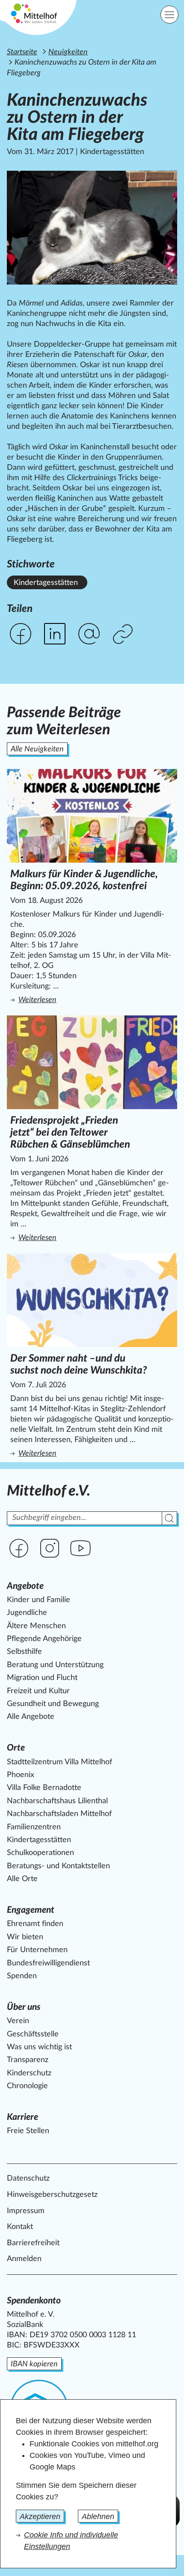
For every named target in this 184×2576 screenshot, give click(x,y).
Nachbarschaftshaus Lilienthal (57, 1801)
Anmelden (24, 2259)
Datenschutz (28, 2178)
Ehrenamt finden (35, 1924)
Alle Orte (22, 1879)
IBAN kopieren (34, 2364)
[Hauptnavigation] (169, 15)
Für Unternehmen (37, 1950)
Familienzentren (34, 1827)
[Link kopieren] (124, 635)
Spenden (22, 1976)
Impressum (26, 2211)
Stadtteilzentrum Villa (59, 1762)
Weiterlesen (94, 1000)
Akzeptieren (40, 2517)
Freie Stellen (28, 2131)
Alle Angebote (31, 1717)
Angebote (25, 1586)
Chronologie (27, 2086)
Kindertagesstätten (46, 583)
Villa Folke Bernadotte (44, 1788)
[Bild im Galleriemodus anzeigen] (92, 228)
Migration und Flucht (42, 1678)
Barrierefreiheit (33, 2243)
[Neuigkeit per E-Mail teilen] (89, 634)
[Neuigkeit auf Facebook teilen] (21, 634)
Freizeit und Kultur (38, 1691)
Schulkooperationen (40, 1853)
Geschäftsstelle (33, 2034)
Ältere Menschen (36, 1626)
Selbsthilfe (24, 1652)
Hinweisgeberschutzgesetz (52, 2195)
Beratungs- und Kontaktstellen (58, 1866)
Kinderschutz (29, 2073)
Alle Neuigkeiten (37, 749)
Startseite (22, 52)
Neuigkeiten (68, 52)
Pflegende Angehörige (44, 1639)
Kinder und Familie (39, 1600)
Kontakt (20, 2227)
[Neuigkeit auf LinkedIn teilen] (55, 634)
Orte (16, 1748)
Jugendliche (27, 1613)
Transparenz (28, 2060)
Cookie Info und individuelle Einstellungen (71, 2541)
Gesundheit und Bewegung (53, 1704)
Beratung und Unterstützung (55, 1665)
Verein (18, 2021)
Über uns (24, 2007)
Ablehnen (98, 2517)
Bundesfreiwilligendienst (48, 1963)
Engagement (31, 1910)
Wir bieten (25, 1937)
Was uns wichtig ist (39, 2047)
